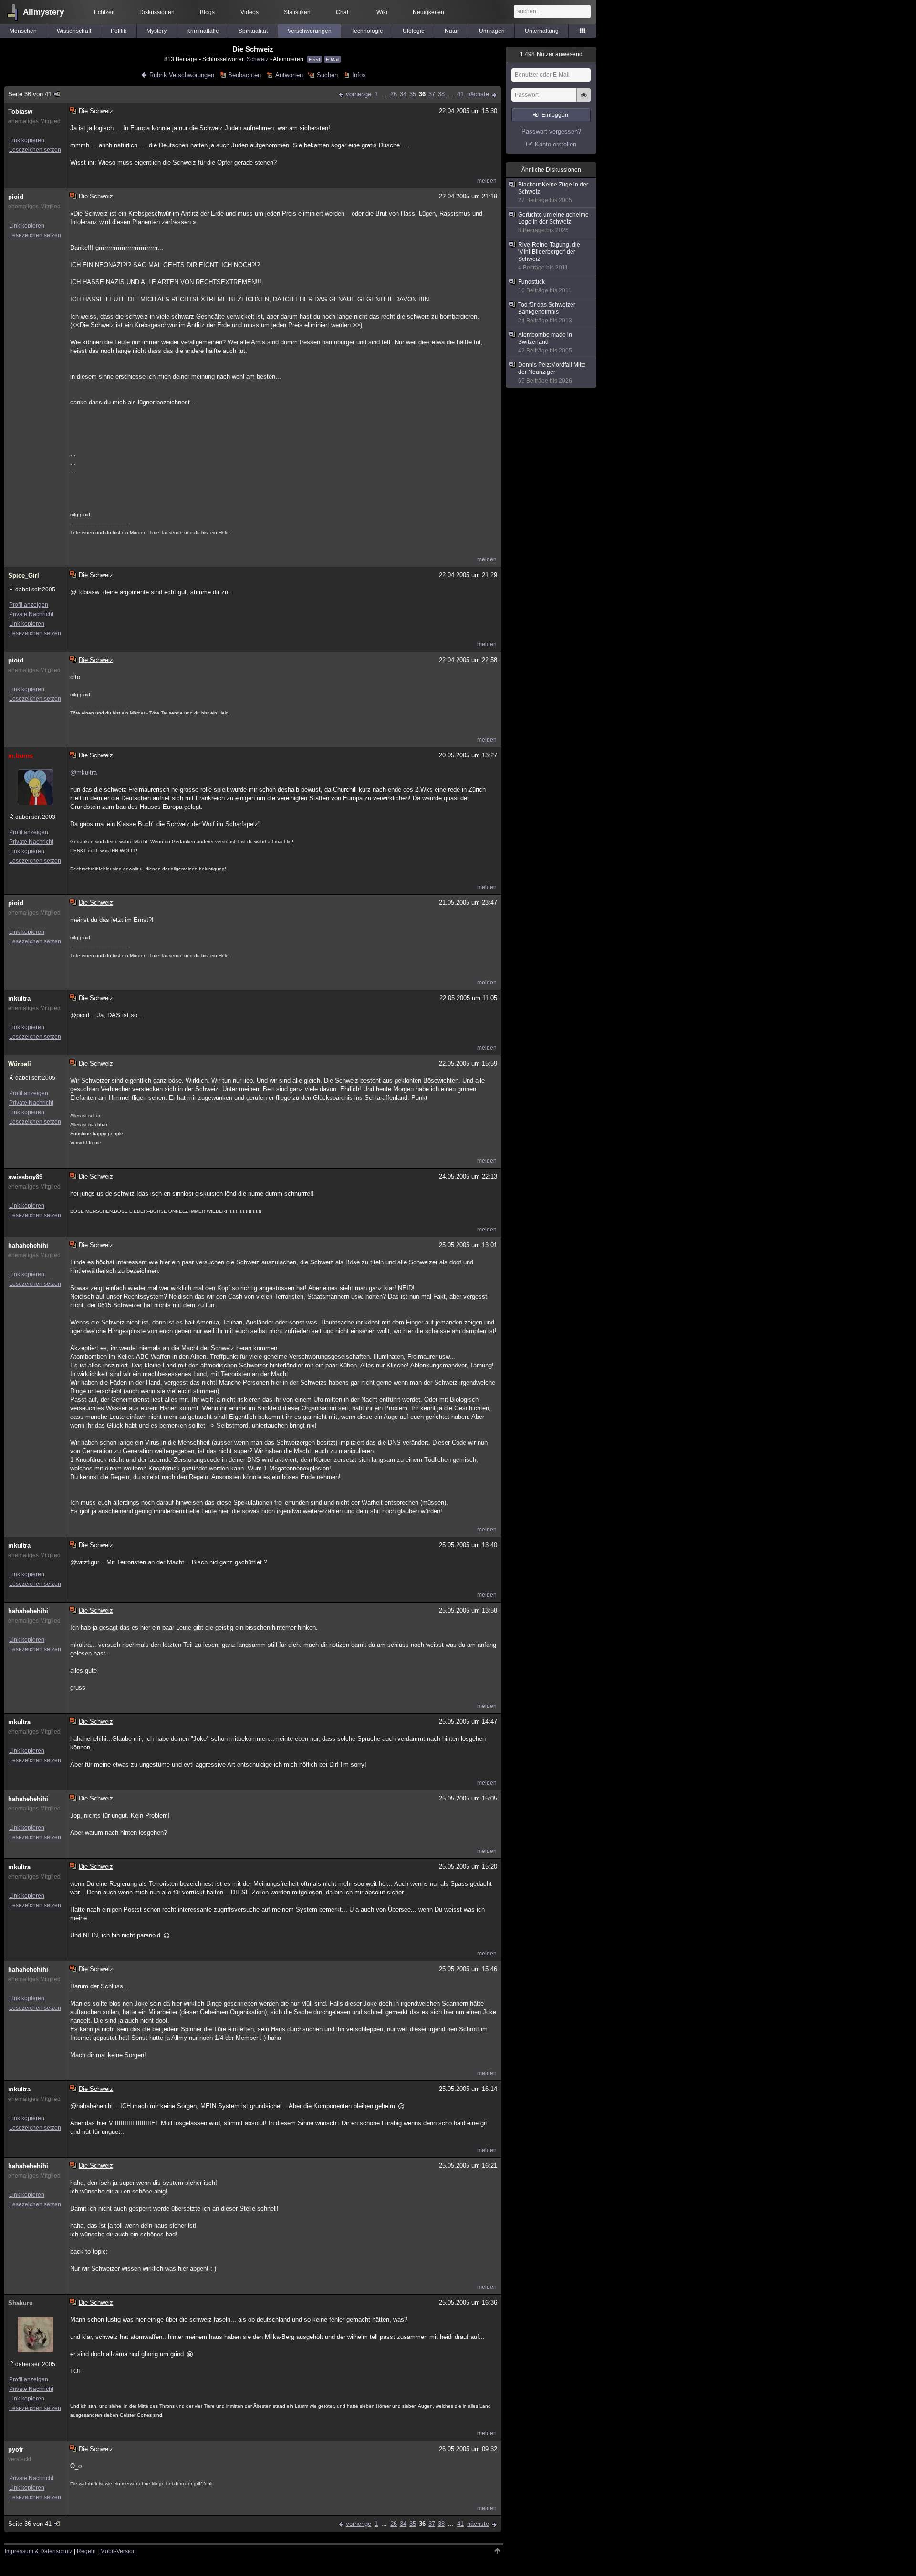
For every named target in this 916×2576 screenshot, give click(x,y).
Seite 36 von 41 (30, 94)
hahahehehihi (28, 1246)
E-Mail (333, 59)
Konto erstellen (556, 144)
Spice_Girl (24, 575)
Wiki (382, 12)
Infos (359, 75)
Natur (452, 31)
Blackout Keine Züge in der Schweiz (553, 192)
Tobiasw (20, 111)
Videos (250, 12)
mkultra (19, 998)
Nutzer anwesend (551, 54)
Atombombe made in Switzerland (545, 343)
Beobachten (245, 75)
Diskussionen (157, 12)
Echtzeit (104, 12)
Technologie (367, 31)
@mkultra (83, 772)
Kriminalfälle (203, 31)
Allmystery (43, 12)
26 (394, 94)
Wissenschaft (74, 31)
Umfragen (492, 31)
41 (460, 94)
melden (487, 181)
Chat (342, 12)
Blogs (207, 12)
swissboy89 (25, 1177)
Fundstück (545, 286)
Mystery (156, 31)
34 (403, 94)
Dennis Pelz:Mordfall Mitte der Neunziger (552, 373)
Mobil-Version (118, 2551)
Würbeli (20, 1064)
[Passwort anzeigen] (583, 100)
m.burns (21, 756)
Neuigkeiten (428, 12)
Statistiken (297, 12)
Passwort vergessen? (551, 131)
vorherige (359, 94)
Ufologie (414, 31)
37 (432, 94)
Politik (119, 31)
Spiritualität (253, 31)
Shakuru (21, 2303)
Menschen (23, 31)
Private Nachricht (31, 614)
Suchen (327, 75)
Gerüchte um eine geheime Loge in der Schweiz (553, 222)
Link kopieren (27, 140)
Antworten (289, 75)
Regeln (86, 2551)
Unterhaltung (542, 31)
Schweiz (258, 59)
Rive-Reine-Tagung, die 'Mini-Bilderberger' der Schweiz (549, 256)
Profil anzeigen (29, 605)
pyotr (16, 2449)
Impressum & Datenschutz (39, 2551)
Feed (314, 59)
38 (441, 94)
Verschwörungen (310, 31)
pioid (16, 197)
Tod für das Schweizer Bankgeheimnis (547, 313)
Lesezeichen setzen (35, 150)
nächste (478, 94)
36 (422, 94)
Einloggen (555, 115)
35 (413, 94)
